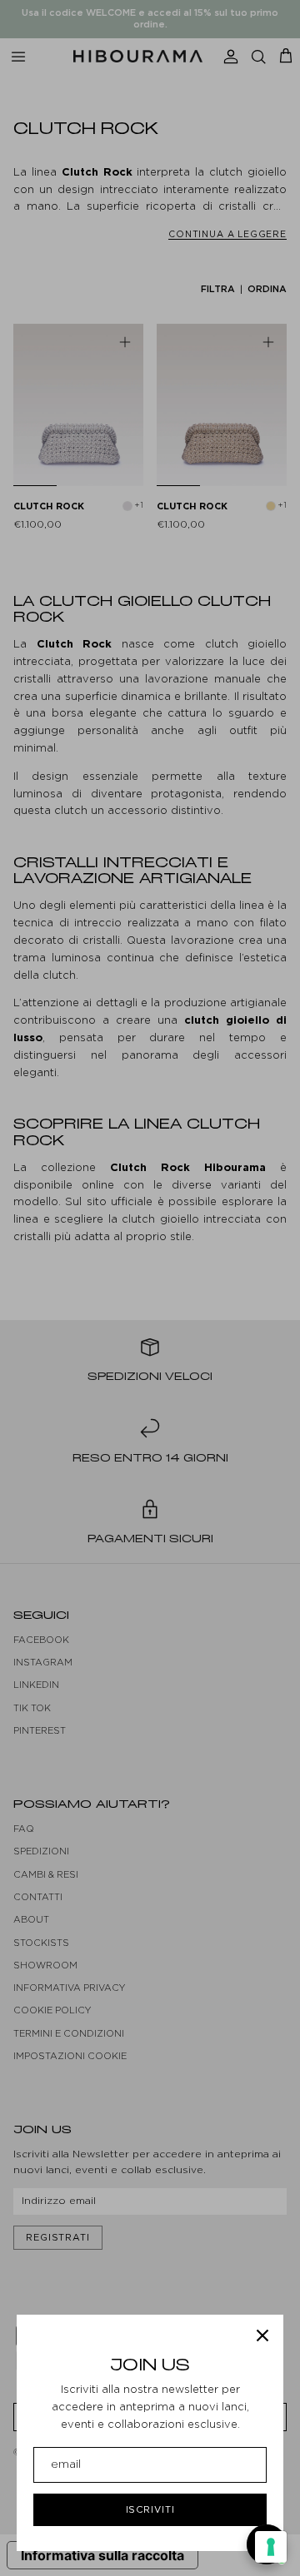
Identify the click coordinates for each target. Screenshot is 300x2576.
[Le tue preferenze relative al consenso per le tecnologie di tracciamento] (271, 2547)
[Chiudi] (262, 2335)
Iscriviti (150, 2509)
